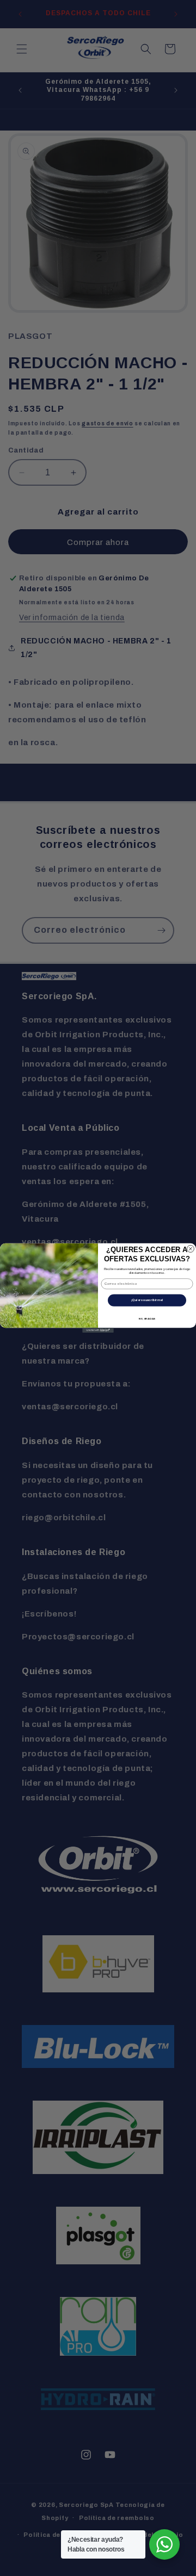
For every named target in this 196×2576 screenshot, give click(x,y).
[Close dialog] (190, 1249)
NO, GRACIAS (147, 1319)
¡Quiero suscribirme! (147, 1300)
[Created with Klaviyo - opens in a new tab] (98, 1330)
